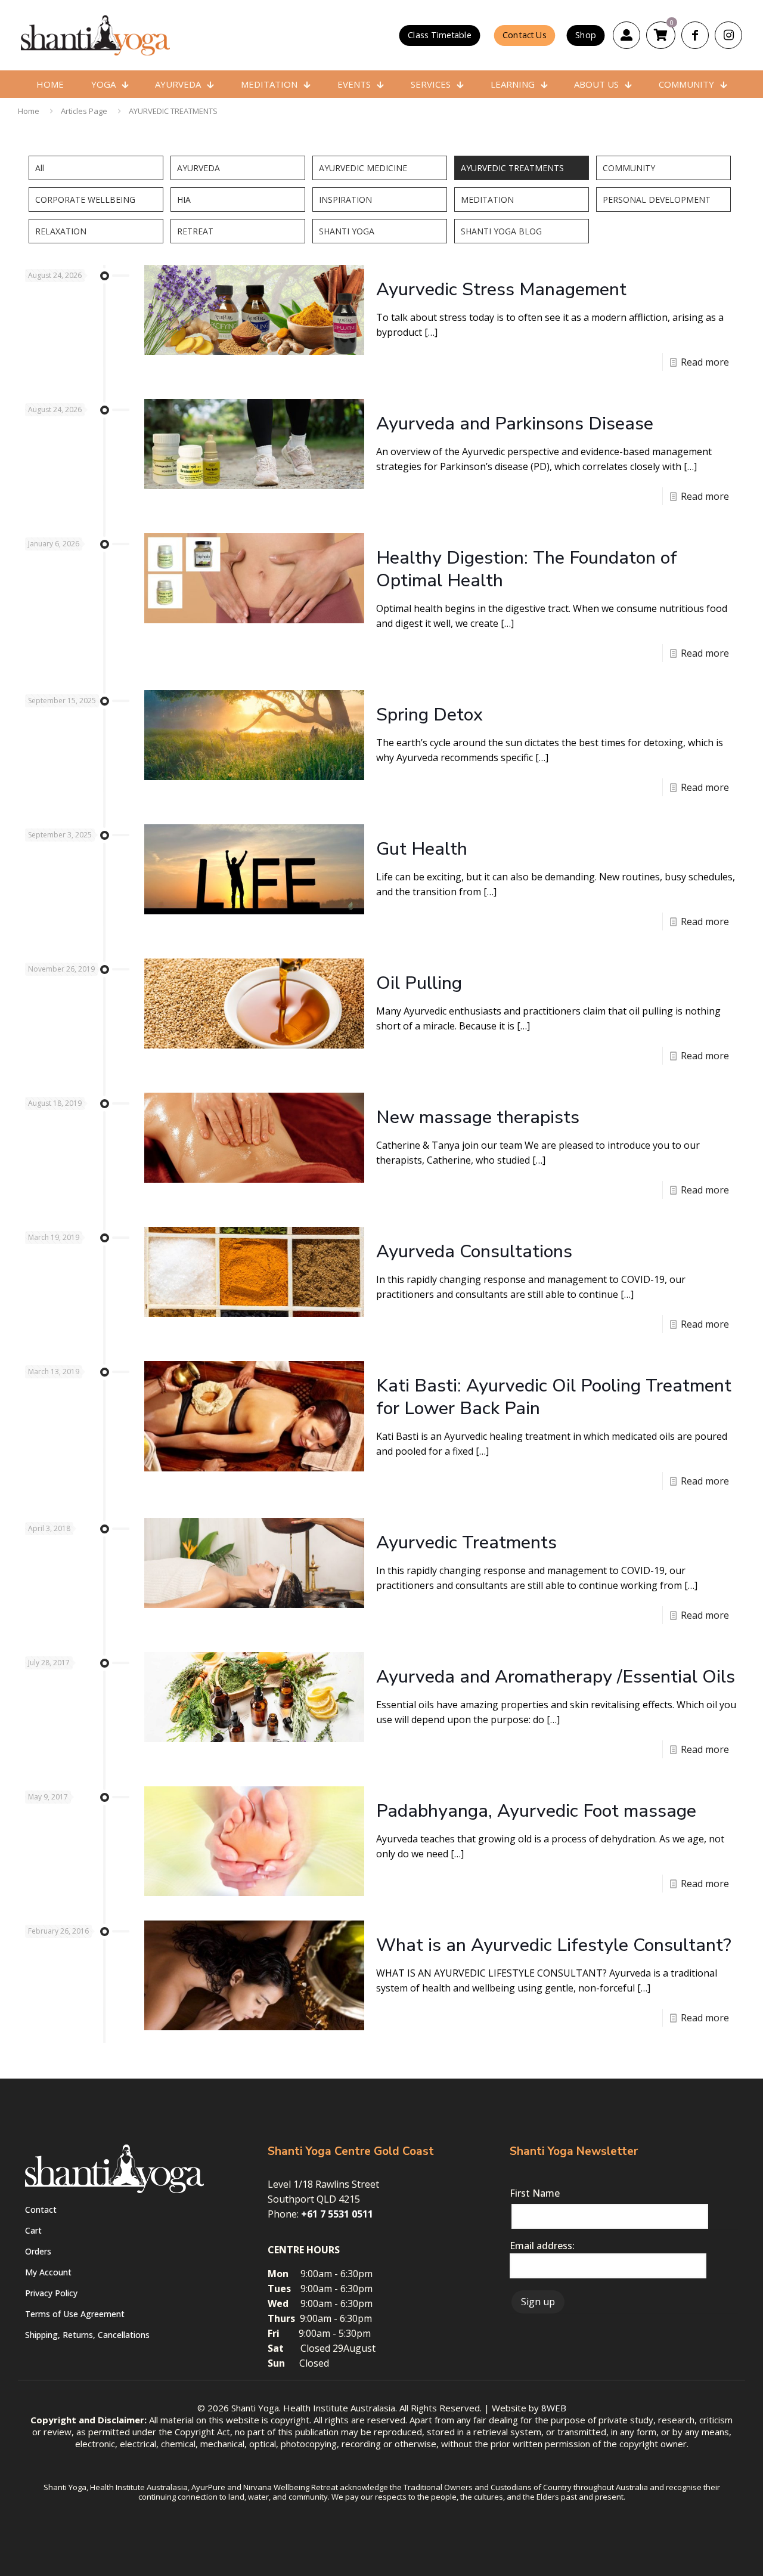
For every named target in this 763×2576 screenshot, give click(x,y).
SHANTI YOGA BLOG (501, 231)
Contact (41, 2209)
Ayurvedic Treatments (466, 1543)
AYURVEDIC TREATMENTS (173, 111)
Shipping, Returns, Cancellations (87, 2335)
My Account (48, 2272)
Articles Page (84, 111)
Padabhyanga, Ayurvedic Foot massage (536, 1811)
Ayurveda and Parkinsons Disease (515, 424)
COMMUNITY (629, 168)
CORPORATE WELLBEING (85, 200)
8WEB (554, 2408)
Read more (705, 362)
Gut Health (422, 849)
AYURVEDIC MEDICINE (363, 168)
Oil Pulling (419, 983)
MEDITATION (487, 200)
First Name (535, 2193)
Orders (38, 2251)
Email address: (542, 2246)
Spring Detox (429, 715)
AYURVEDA (198, 168)
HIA (184, 200)
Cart (33, 2230)
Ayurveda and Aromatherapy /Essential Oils (556, 1677)
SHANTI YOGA (347, 231)
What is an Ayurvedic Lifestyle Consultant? (554, 1945)
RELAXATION (61, 231)
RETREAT (195, 231)
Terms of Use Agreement (75, 2314)
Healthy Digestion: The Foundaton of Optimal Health (527, 569)
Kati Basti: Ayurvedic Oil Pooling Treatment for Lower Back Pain (554, 1397)
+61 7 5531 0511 (337, 2214)
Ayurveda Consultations (474, 1252)
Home (29, 111)
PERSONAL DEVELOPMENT (657, 200)
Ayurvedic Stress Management (501, 290)
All (40, 168)
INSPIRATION (345, 200)
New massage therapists (478, 1117)
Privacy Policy (51, 2293)
